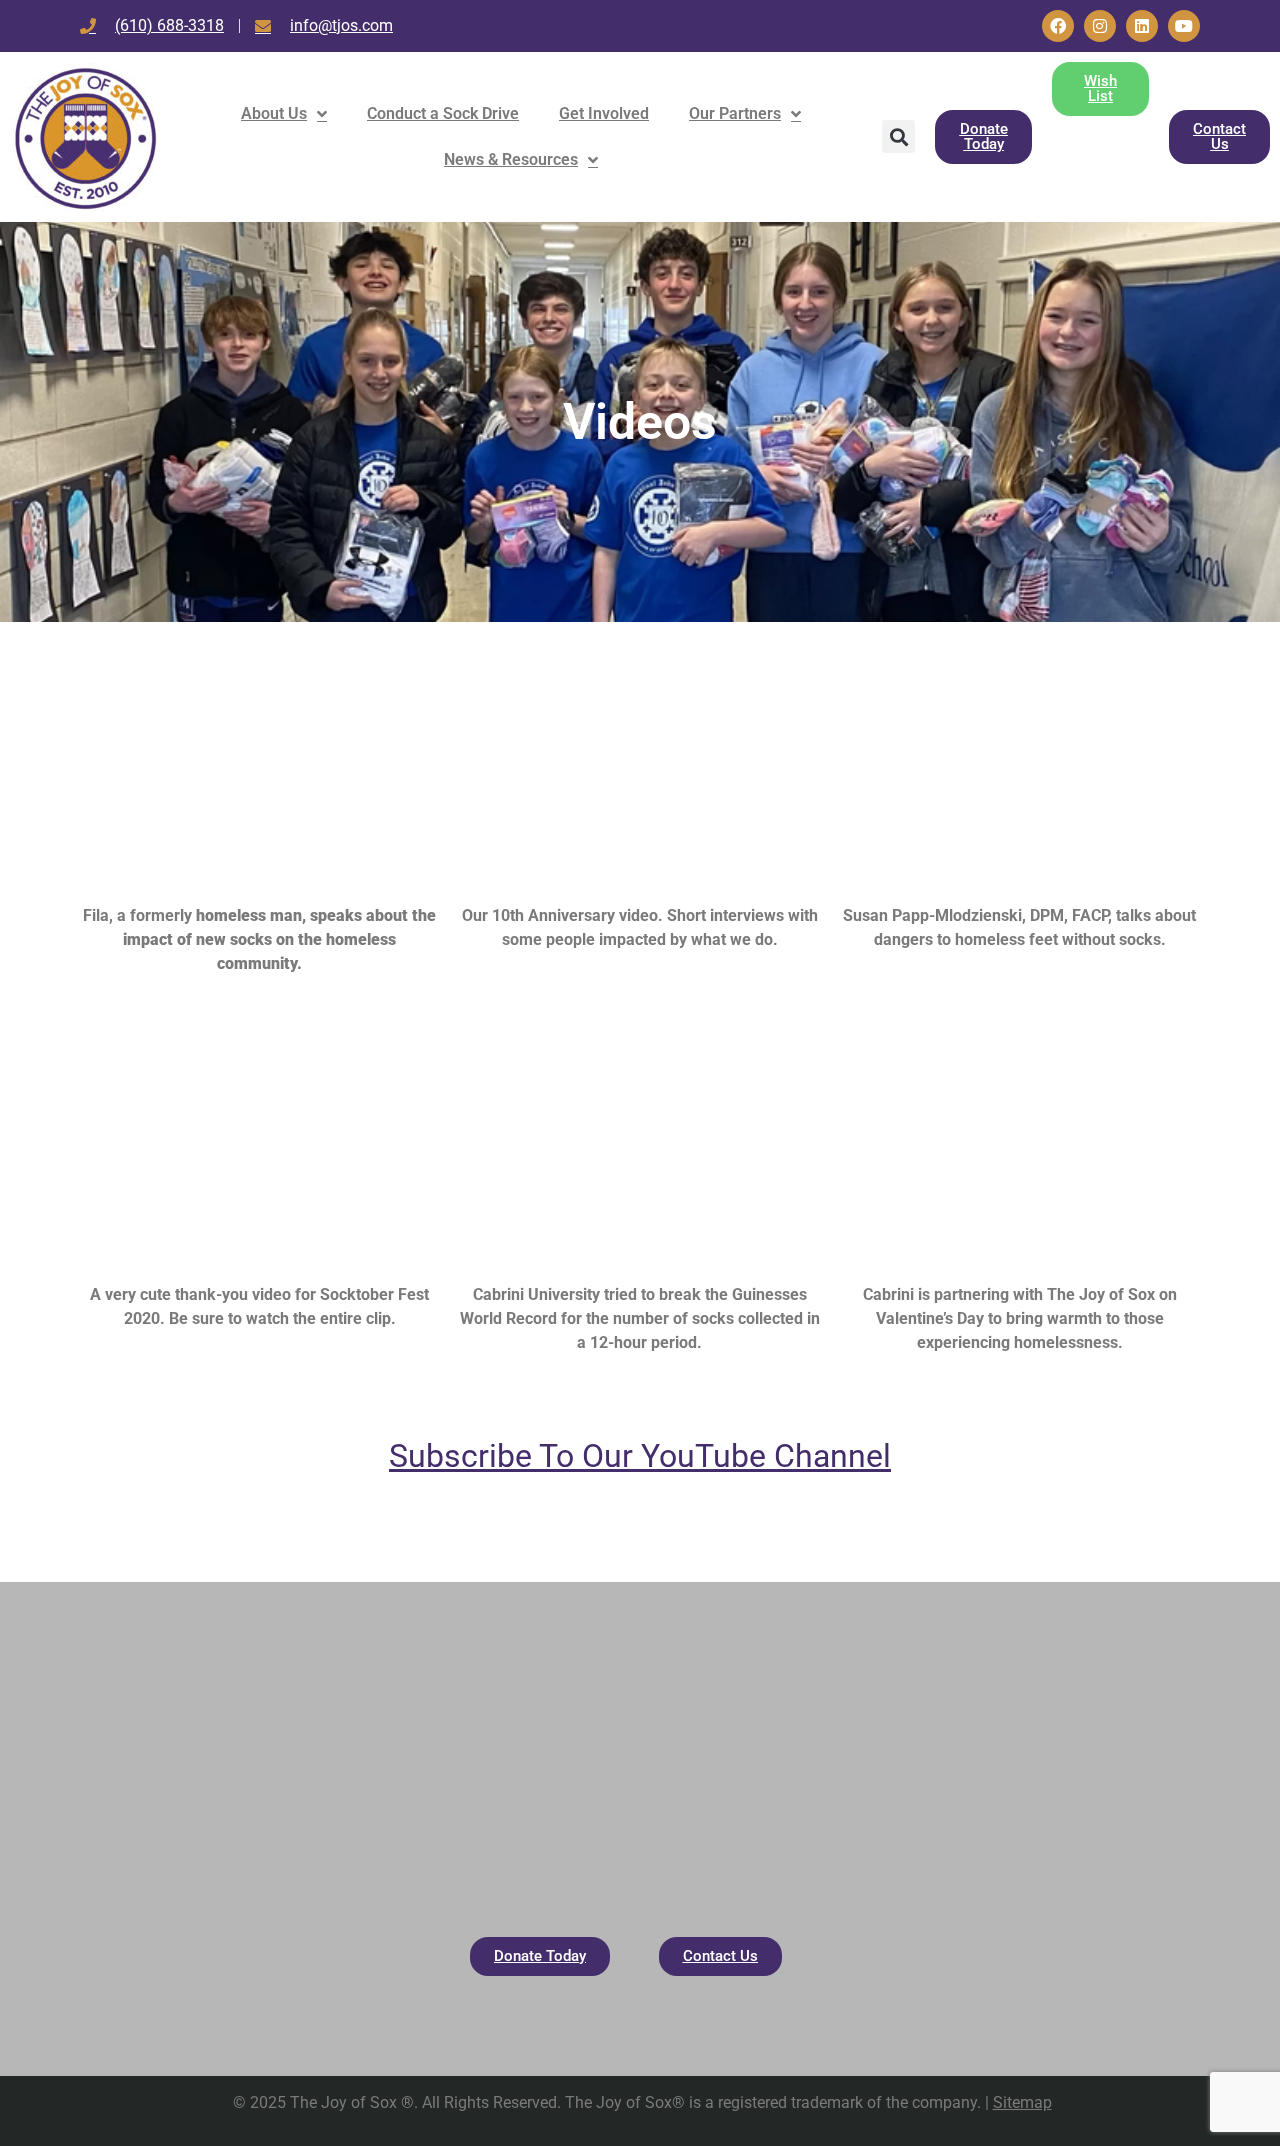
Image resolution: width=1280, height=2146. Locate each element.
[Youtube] (1184, 26)
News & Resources (511, 159)
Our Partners (735, 113)
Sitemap (1022, 2102)
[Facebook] (1058, 26)
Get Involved (604, 113)
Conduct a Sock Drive (443, 113)
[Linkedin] (1142, 26)
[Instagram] (1100, 26)
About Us (274, 113)
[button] (898, 136)
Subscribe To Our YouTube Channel (640, 1456)
